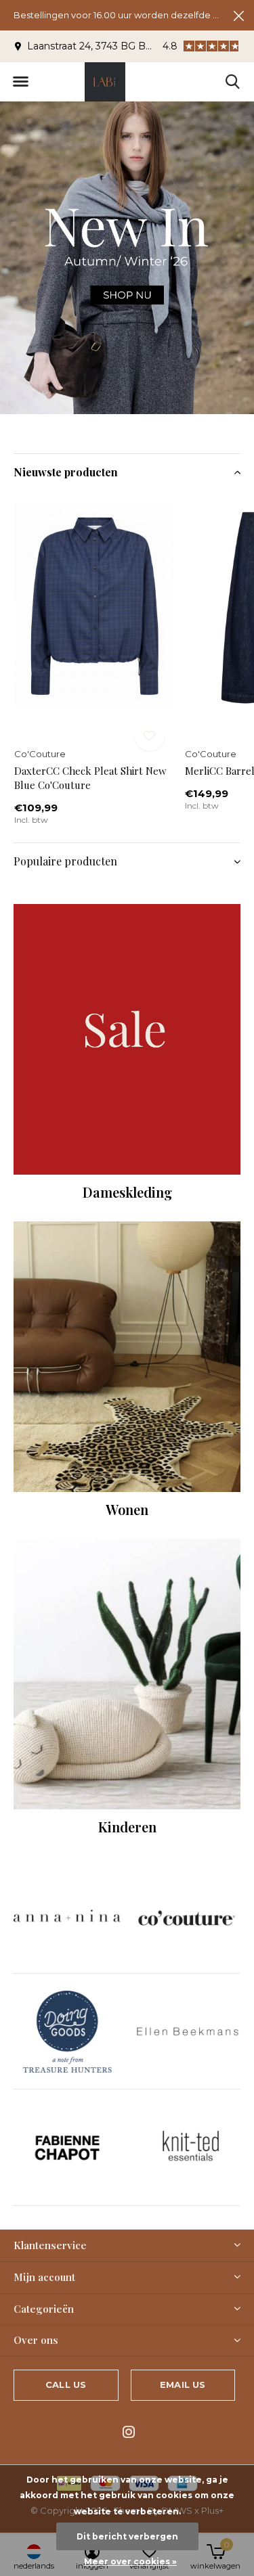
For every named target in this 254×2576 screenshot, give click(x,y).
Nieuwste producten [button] (66, 472)
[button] (20, 82)
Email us (183, 2385)
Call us (66, 2385)
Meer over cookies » (130, 2561)
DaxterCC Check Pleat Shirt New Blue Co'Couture (90, 778)
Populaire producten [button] (65, 861)
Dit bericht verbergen (127, 2536)
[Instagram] (129, 2432)
